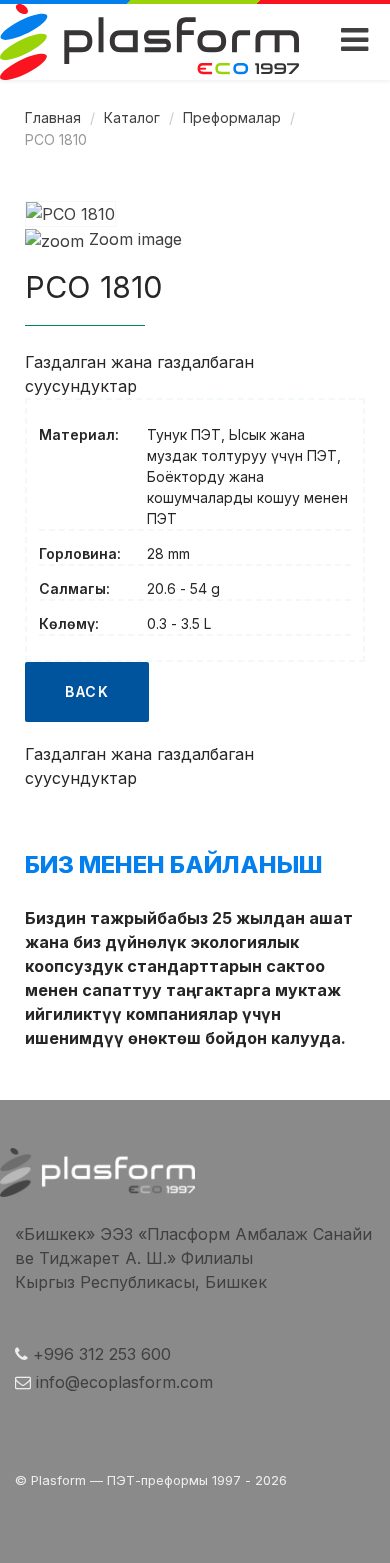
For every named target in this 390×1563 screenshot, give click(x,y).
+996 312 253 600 (102, 1354)
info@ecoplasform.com (124, 1382)
